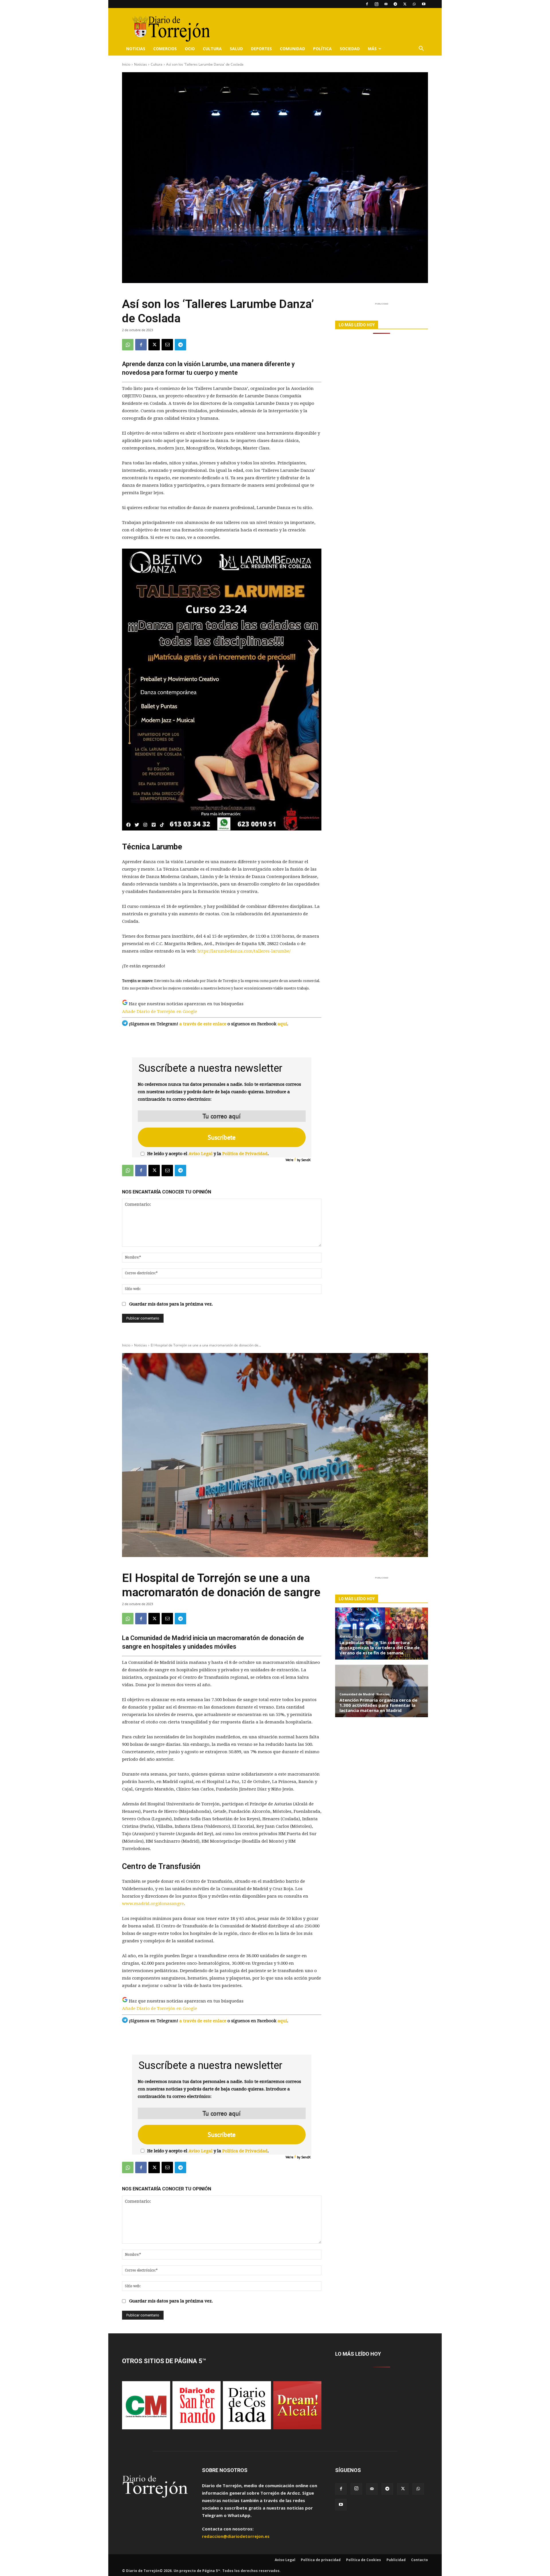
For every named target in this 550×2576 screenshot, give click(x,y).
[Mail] (386, 4)
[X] (405, 4)
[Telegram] (395, 4)
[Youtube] (424, 4)
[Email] (167, 345)
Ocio (190, 49)
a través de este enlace (203, 1024)
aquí (282, 1024)
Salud (236, 49)
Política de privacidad (321, 2560)
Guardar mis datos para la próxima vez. (171, 1304)
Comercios (165, 49)
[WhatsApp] (414, 4)
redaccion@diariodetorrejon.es (236, 2536)
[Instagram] (376, 4)
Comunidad (292, 49)
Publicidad (396, 2560)
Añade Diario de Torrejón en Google (160, 1012)
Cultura (212, 49)
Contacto (420, 2560)
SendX (306, 1160)
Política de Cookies (364, 2560)
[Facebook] (367, 4)
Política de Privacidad (245, 1154)
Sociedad (350, 49)
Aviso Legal (201, 1154)
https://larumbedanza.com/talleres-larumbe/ (244, 951)
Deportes (261, 49)
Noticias (136, 49)
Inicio (126, 64)
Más (372, 49)
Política (322, 49)
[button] (421, 49)
